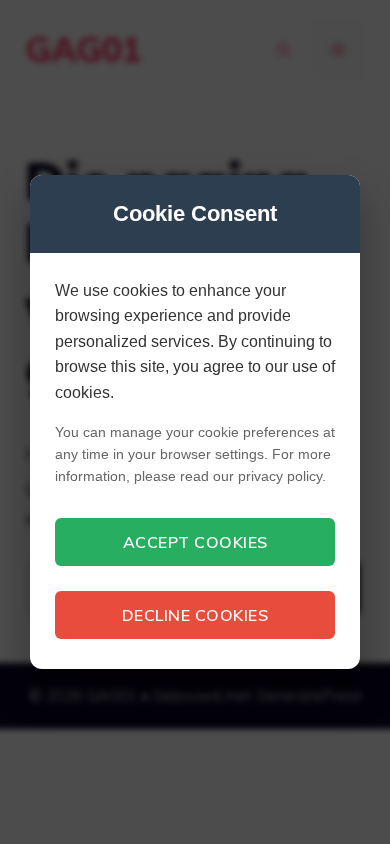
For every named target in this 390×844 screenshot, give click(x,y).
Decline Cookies (195, 615)
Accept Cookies (195, 542)
